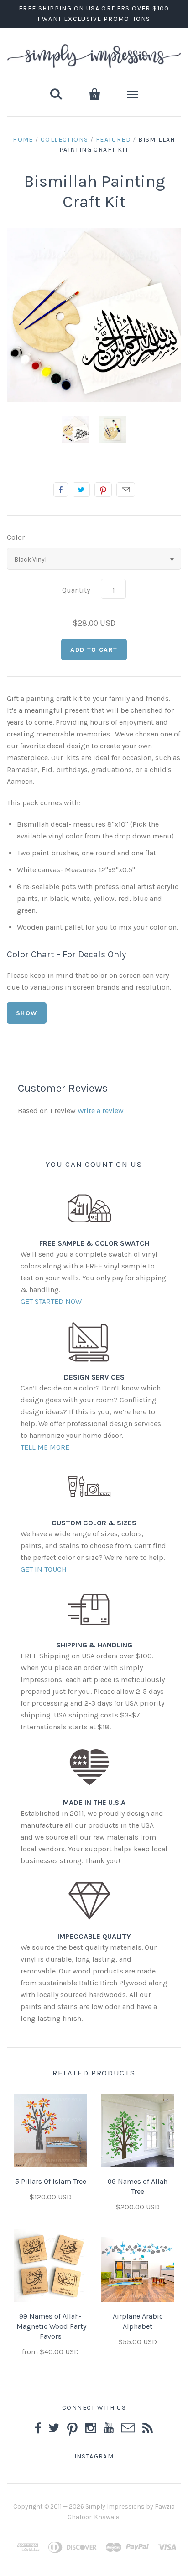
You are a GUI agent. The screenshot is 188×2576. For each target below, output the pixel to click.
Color (16, 537)
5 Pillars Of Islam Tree (51, 2181)
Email (126, 490)
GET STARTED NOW (51, 1301)
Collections (64, 140)
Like (61, 490)
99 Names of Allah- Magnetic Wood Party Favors (50, 2326)
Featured (113, 140)
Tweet (81, 490)
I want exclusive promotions (94, 19)
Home (23, 140)
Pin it (103, 490)
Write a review (101, 1111)
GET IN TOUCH (44, 1569)
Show (27, 1013)
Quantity (76, 590)
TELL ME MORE (45, 1447)
